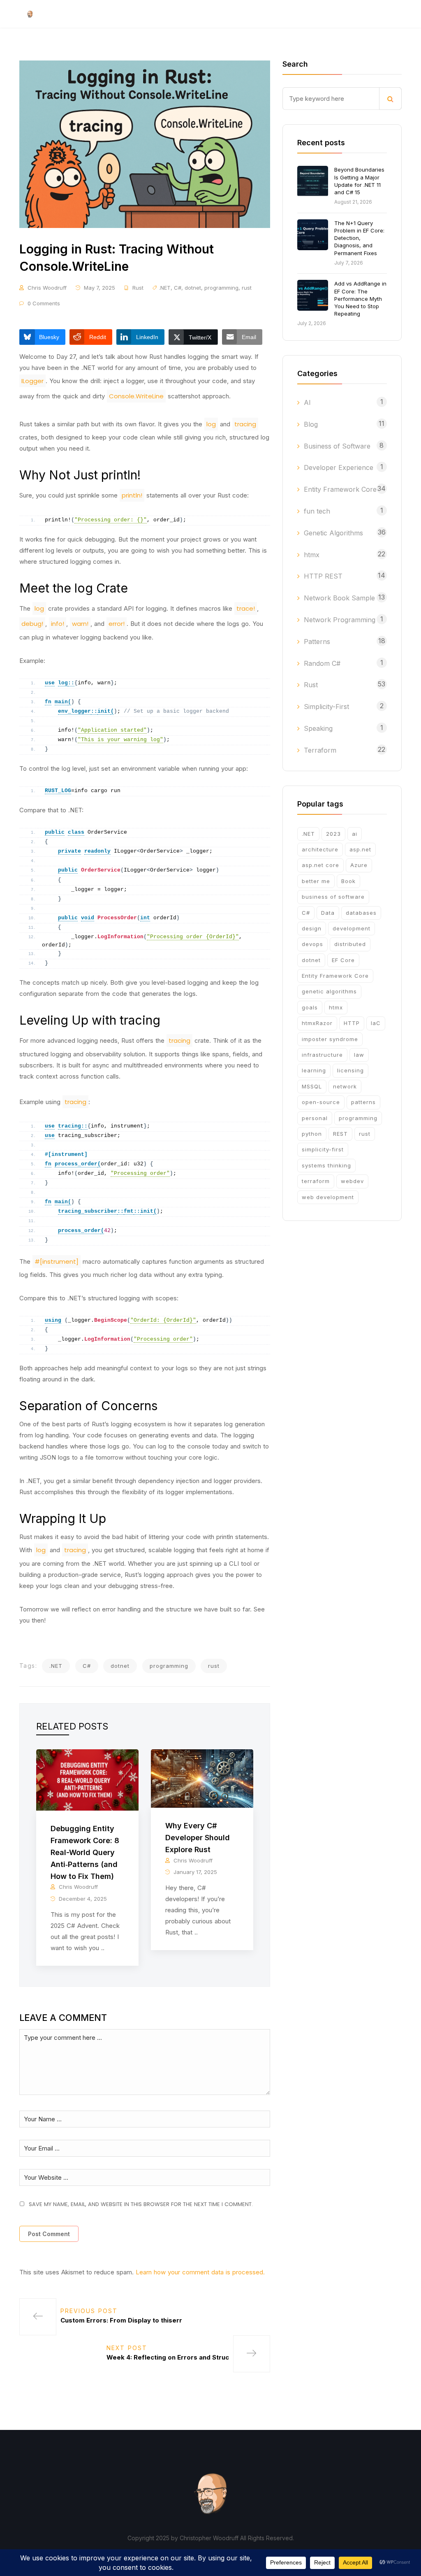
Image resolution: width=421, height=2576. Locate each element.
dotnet (193, 288)
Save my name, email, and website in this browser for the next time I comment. (141, 2204)
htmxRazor (317, 1023)
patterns (363, 1102)
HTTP (352, 1023)
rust (247, 288)
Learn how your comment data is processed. (200, 2272)
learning (314, 1070)
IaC (376, 1023)
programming (221, 288)
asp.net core (320, 865)
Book (348, 881)
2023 (333, 834)
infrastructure (322, 1055)
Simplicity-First (326, 707)
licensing (350, 1070)
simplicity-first (323, 1149)
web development (328, 1197)
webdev (352, 1181)
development (352, 928)
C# (178, 288)
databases (361, 913)
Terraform (320, 750)
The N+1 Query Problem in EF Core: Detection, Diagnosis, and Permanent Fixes (359, 238)
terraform (316, 1181)
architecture (320, 849)
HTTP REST (323, 576)
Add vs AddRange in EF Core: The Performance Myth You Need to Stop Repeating (360, 299)
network (345, 1086)
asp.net (360, 849)
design (312, 928)
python (312, 1134)
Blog (311, 424)
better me (316, 881)
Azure (359, 865)
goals (310, 1007)
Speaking (318, 728)
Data (328, 913)
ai (355, 834)
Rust (138, 288)
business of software (333, 897)
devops (312, 944)
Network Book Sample (339, 598)
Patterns (317, 642)
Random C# (322, 663)
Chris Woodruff (47, 288)
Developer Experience (339, 467)
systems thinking (326, 1165)
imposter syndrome (330, 1039)
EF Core (343, 960)
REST (340, 1134)
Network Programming (340, 620)
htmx (312, 555)
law (359, 1055)
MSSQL (312, 1086)
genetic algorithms (329, 991)
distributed (350, 944)
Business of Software (337, 446)
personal (315, 1118)
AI (307, 402)
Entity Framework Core (340, 489)
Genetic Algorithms (333, 533)
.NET (165, 288)
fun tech (317, 511)
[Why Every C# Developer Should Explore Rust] (202, 1778)
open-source (321, 1102)
